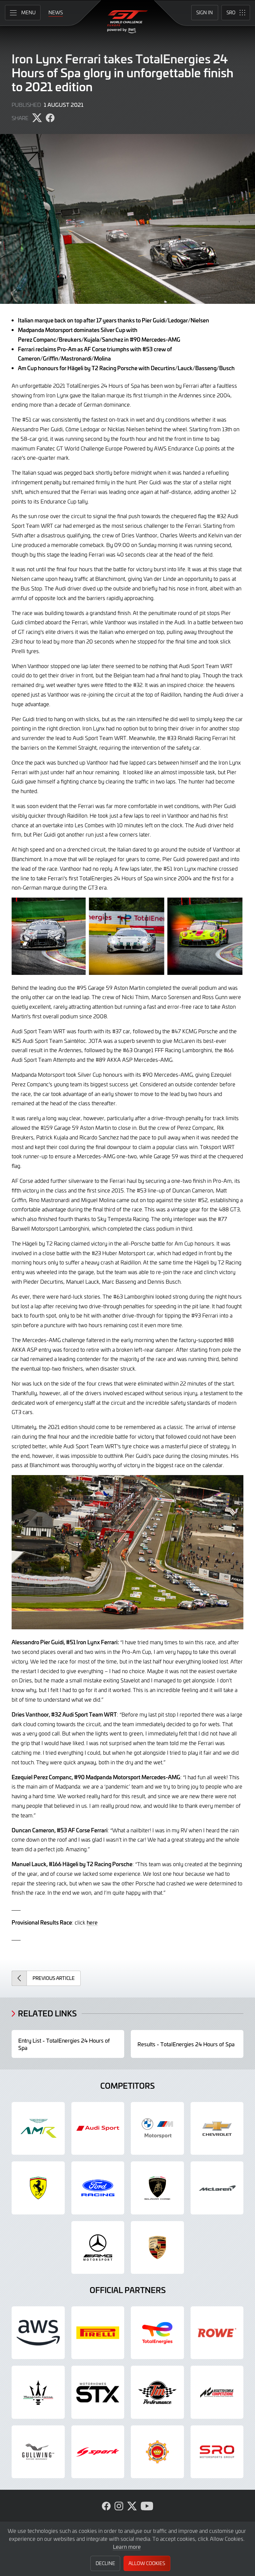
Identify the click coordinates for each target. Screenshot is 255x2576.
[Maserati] (38, 2392)
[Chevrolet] (217, 2129)
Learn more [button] (127, 2546)
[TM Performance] (157, 2392)
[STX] (98, 2392)
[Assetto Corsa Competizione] (217, 2392)
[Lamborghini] (157, 2188)
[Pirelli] (98, 2333)
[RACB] (157, 2452)
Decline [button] (105, 2563)
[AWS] (38, 2333)
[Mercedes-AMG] (98, 2248)
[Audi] (98, 2129)
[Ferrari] (38, 2188)
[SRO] (217, 2452)
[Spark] (98, 2452)
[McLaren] (217, 2188)
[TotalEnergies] (157, 2333)
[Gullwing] (38, 2452)
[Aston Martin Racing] (38, 2129)
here (92, 1922)
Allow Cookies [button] (147, 2563)
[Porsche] (157, 2248)
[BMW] (157, 2129)
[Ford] (98, 2188)
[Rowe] (217, 2333)
